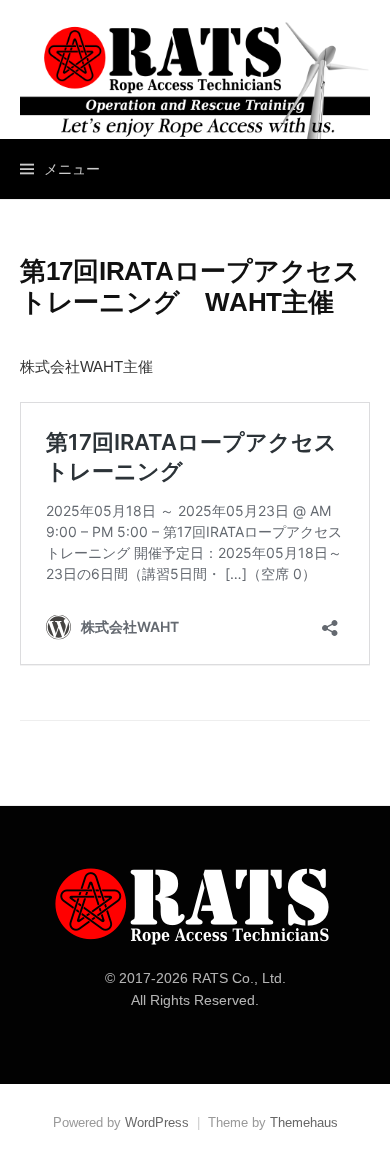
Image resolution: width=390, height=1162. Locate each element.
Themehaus (304, 1122)
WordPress (157, 1122)
